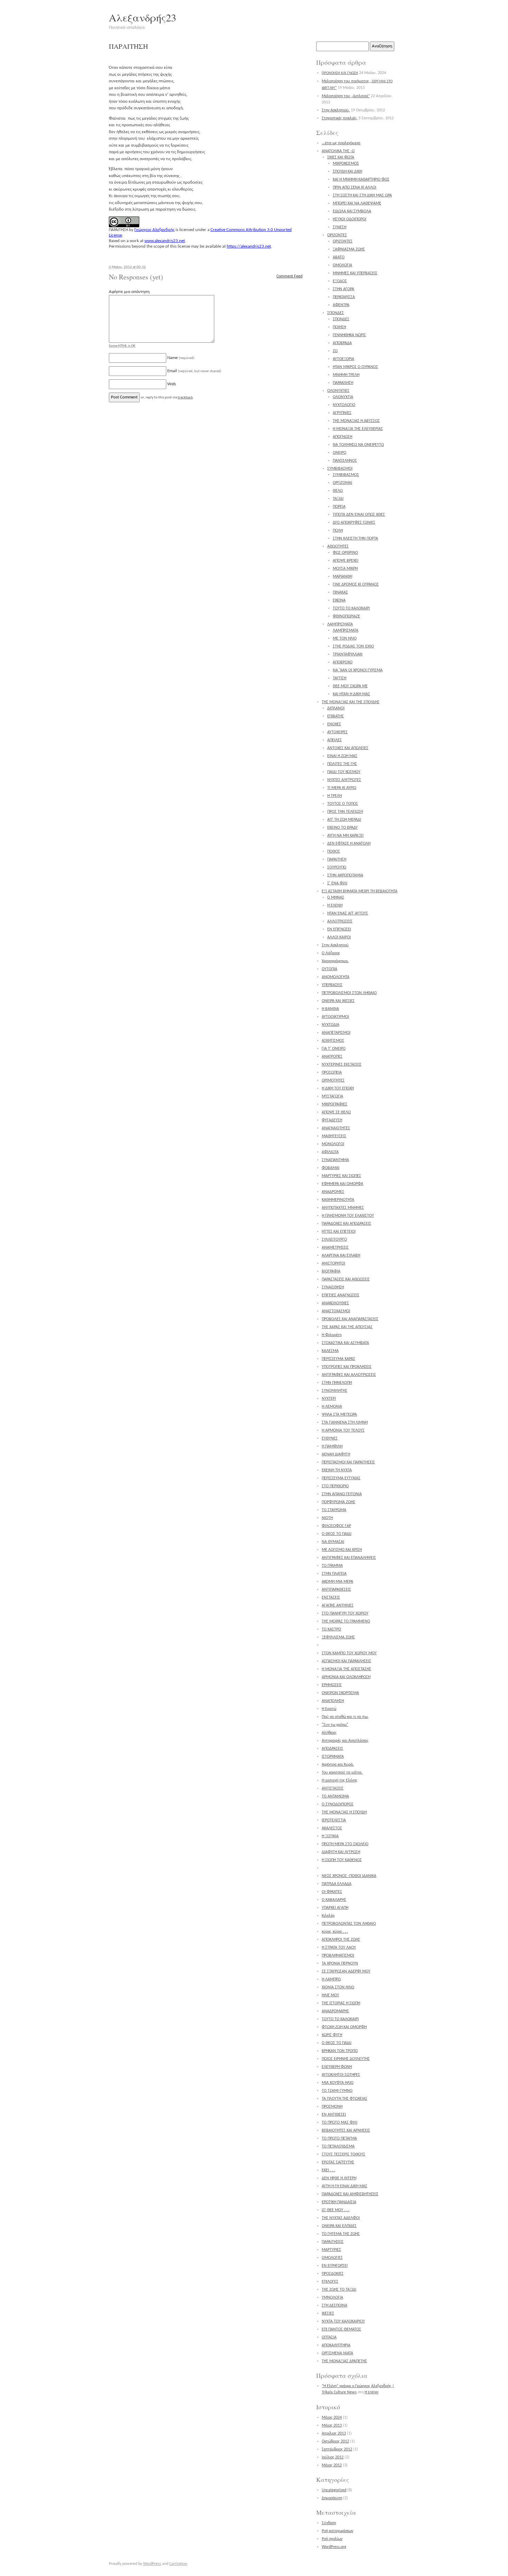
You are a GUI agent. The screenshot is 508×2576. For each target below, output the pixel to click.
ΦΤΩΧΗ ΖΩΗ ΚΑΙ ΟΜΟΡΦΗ (344, 2027)
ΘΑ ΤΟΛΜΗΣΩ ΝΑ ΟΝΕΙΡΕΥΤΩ (358, 445)
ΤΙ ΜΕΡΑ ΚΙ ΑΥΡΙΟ (342, 788)
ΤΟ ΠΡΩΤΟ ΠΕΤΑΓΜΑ (339, 2138)
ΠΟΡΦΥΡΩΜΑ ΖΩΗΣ (338, 1502)
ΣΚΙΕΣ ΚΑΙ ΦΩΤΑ (341, 157)
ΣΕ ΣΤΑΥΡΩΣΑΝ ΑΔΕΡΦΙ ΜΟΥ (346, 1971)
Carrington (178, 2564)
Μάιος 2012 (332, 2465)
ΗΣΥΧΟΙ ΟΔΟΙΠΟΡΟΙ (350, 219)
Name (181, 358)
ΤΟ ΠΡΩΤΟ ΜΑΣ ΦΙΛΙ (340, 2123)
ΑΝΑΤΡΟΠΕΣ (332, 1057)
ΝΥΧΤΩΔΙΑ (331, 1025)
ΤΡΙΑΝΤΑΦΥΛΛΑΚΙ (348, 654)
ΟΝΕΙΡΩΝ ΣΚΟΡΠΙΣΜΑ (340, 1693)
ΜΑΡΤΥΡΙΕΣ (331, 2250)
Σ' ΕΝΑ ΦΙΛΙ (337, 883)
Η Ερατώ (329, 1709)
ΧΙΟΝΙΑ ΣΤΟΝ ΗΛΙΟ (338, 1987)
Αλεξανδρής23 (143, 17)
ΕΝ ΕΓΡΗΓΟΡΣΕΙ (335, 2266)
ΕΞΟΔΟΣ (340, 281)
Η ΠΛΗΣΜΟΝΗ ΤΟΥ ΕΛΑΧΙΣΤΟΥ (348, 1216)
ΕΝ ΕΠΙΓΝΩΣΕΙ (339, 929)
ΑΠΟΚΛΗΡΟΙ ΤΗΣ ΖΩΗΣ (341, 1940)
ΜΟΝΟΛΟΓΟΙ (333, 1144)
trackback (185, 398)
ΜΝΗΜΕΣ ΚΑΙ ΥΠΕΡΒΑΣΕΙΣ (355, 273)
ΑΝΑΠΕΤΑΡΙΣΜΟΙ (336, 1033)
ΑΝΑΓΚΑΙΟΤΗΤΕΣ (336, 1128)
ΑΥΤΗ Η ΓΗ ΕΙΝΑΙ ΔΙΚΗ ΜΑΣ (345, 2186)
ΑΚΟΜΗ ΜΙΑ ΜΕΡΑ (337, 1582)
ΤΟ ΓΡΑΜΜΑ (332, 1566)
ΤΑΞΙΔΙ (338, 499)
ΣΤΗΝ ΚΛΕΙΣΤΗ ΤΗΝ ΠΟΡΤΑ (355, 539)
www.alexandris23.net (165, 241)
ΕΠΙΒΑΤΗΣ (336, 716)
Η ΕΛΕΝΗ (335, 905)
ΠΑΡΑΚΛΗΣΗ (343, 383)
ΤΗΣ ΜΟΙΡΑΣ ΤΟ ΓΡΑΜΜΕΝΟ (346, 1621)
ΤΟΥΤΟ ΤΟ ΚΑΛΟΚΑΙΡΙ (351, 608)
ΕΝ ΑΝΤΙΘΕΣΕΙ (334, 2115)
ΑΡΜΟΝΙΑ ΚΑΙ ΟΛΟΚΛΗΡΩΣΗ (346, 1677)
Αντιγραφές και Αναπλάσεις (345, 1741)
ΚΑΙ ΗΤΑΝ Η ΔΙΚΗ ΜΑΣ (351, 694)
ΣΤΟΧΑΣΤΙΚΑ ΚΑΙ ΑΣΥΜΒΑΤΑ (345, 1343)
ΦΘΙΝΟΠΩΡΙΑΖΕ (346, 616)
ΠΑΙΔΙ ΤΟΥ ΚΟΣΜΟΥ (344, 772)
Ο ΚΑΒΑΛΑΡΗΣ (334, 1900)
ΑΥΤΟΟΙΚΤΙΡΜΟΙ (335, 1017)
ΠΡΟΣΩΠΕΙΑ (332, 1073)
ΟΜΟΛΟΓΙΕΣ (332, 2258)
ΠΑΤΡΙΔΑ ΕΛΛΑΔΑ (337, 1884)
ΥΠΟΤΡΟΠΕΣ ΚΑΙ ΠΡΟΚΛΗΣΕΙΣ (347, 1367)
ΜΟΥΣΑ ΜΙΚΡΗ (345, 569)
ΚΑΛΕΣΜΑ (330, 1351)
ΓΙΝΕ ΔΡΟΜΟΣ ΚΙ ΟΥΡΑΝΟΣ (356, 585)
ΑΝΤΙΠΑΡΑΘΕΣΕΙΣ (336, 1590)
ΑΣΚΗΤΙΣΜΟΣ (333, 1041)
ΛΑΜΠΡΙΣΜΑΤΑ (340, 624)
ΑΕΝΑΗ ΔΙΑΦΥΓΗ (336, 1454)
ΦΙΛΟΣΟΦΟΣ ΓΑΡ (336, 1526)
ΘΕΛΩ (338, 491)
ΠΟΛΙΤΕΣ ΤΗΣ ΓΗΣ (342, 764)
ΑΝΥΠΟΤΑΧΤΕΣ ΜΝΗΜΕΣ (343, 1208)
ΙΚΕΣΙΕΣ (328, 2313)
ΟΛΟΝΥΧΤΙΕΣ (338, 391)
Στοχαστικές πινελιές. (340, 118)
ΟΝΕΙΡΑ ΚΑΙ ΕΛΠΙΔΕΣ (339, 2226)
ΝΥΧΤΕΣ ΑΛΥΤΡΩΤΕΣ (344, 780)
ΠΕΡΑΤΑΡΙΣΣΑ (344, 297)
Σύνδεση (329, 2523)
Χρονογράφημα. (335, 961)
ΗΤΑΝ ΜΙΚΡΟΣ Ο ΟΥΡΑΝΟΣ (355, 367)
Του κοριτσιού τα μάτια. (342, 1773)
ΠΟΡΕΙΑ (339, 507)
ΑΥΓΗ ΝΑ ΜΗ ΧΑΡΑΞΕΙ (345, 836)
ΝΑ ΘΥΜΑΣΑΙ (333, 1542)
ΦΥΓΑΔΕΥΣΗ (332, 1120)
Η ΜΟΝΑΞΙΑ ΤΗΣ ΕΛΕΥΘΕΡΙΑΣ (358, 429)
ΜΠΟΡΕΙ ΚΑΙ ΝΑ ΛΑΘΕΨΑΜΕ (357, 203)
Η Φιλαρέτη (332, 1335)
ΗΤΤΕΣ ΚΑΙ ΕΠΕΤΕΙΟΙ (339, 1232)
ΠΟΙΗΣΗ (339, 327)
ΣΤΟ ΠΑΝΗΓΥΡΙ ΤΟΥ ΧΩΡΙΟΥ (345, 1613)
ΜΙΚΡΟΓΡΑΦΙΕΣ (335, 1104)
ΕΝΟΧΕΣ (334, 724)
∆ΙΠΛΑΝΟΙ (336, 708)
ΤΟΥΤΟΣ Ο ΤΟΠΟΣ (343, 804)
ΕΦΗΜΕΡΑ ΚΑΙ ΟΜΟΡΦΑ (342, 1184)
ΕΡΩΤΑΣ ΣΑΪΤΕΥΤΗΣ (338, 2162)
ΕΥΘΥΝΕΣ (330, 1438)
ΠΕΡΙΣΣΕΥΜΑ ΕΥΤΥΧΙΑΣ (341, 1478)
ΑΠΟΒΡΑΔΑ (342, 343)
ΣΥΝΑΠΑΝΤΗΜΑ (335, 1160)
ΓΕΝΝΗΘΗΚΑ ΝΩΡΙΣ (349, 335)
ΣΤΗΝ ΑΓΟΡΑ (344, 289)
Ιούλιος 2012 (333, 2457)
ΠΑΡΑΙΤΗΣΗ (337, 859)
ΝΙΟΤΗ (327, 1518)
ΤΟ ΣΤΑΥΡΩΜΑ (334, 1510)
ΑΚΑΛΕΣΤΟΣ (332, 1828)
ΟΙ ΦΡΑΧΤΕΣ (332, 1892)
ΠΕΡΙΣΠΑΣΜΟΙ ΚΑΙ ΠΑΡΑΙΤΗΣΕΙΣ (348, 1462)
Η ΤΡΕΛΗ (335, 796)
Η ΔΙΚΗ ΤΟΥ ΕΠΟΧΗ (338, 1088)
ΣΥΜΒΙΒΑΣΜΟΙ (340, 469)
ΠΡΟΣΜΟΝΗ (332, 2107)
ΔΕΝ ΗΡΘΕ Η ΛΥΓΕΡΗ (339, 2178)
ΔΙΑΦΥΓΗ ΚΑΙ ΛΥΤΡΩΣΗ (341, 1852)
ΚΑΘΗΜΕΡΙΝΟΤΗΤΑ (338, 1200)
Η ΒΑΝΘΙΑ (330, 1009)
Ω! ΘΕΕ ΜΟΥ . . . (336, 2210)
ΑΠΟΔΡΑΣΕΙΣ (332, 1749)
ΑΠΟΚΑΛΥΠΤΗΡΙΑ (336, 2345)
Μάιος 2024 (332, 2418)
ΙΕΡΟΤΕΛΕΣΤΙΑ (334, 1820)
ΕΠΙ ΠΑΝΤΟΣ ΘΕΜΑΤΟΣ (341, 2329)
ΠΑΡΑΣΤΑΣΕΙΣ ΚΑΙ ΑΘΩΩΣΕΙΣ (346, 1279)
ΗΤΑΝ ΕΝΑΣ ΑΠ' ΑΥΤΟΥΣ (348, 913)
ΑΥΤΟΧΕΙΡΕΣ (337, 732)
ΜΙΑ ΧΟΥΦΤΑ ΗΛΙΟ (338, 2083)
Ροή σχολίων (332, 2539)
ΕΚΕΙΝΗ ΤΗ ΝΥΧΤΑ (337, 1470)
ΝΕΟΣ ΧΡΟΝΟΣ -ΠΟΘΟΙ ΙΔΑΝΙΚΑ (349, 1876)
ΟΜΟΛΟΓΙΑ (342, 265)
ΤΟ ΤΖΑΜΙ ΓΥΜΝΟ (337, 2091)
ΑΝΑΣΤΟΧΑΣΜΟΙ (336, 1311)
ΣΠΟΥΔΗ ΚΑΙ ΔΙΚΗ (347, 172)
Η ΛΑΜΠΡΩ (331, 1979)
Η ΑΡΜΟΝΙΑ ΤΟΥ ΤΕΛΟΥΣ (343, 1430)
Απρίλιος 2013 (334, 2434)
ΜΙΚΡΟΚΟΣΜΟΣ (346, 164)
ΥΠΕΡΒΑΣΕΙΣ (332, 985)
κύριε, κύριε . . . (335, 1932)
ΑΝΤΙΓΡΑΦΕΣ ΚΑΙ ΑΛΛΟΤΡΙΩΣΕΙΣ (349, 1375)
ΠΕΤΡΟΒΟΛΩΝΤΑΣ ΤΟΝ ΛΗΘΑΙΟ (349, 1924)
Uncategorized (334, 2490)
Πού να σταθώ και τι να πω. (345, 1717)
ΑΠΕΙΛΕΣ (335, 740)
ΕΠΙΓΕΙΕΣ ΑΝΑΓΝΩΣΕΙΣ (341, 1295)
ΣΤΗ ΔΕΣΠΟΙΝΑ (335, 2306)
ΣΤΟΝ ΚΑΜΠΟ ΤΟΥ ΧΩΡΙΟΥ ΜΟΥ (349, 1653)
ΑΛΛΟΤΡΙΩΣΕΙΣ (340, 921)
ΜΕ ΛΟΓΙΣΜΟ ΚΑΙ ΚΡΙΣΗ (342, 1550)
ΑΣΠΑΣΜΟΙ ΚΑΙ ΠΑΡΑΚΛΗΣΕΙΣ (346, 1661)
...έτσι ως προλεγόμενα (341, 143)
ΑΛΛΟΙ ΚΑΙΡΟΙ (339, 937)
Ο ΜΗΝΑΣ (336, 898)
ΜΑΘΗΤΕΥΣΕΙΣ (334, 1136)
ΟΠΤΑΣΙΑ (329, 2337)
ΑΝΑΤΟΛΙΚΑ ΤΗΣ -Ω (338, 151)
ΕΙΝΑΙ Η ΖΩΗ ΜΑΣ (342, 756)
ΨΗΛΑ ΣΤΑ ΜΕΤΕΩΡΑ (339, 1415)
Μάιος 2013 (332, 2426)
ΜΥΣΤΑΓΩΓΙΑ (332, 1096)
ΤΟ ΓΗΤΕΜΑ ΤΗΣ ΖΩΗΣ (341, 2234)
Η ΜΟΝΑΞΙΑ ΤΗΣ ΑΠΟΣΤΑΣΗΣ (346, 1669)
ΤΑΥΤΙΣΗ (340, 678)
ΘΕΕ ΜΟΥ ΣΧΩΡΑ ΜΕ (350, 686)
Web (172, 384)
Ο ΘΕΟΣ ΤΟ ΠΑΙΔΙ (337, 1534)
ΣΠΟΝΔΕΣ (336, 313)
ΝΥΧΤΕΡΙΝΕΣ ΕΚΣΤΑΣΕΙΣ (342, 1065)
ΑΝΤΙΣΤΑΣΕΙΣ (333, 1788)
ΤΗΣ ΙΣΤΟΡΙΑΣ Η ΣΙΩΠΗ (341, 2003)
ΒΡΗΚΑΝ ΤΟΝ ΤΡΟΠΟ (340, 2051)
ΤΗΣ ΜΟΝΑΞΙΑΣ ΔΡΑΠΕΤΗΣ (344, 2361)
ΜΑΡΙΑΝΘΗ (342, 577)
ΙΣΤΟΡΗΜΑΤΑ (333, 1757)
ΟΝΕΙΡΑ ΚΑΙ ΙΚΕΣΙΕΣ (338, 1001)
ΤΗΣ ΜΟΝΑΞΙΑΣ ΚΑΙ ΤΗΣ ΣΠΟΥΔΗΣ (351, 702)
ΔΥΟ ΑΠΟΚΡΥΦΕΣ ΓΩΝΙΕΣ (354, 523)
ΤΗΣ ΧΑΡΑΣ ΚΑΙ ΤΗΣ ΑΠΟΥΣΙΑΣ (347, 1327)
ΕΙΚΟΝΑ (339, 600)
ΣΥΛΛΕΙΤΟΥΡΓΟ (334, 1240)
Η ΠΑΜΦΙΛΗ (332, 1446)
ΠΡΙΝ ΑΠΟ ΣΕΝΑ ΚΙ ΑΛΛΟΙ (355, 187)
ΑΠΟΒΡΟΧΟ (343, 662)
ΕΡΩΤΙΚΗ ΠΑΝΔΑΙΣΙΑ (339, 2202)
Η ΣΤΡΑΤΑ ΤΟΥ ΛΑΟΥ (339, 1948)
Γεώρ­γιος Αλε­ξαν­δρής (154, 230)
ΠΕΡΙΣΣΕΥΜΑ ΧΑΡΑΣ (338, 1359)
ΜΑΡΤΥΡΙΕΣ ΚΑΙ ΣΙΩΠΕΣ (341, 1176)
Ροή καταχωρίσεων (337, 2531)
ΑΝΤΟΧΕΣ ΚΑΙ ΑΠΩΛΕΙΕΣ (348, 748)
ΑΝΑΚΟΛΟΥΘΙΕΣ (335, 1303)
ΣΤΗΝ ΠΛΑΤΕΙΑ (334, 1574)
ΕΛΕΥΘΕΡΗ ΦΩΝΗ (337, 2067)
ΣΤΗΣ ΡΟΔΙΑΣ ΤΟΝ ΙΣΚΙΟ (353, 646)
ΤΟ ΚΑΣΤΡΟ (331, 1629)
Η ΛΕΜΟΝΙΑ (332, 1407)
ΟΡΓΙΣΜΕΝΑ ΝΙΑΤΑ (337, 2353)
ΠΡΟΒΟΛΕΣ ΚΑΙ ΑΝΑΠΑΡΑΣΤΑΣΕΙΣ (350, 1319)
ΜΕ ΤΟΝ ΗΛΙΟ (345, 638)
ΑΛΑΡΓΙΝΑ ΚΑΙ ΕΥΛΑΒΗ (341, 1255)
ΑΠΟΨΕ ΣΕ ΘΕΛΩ (336, 1112)
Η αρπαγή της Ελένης (340, 1781)
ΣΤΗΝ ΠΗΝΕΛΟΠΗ (337, 1383)
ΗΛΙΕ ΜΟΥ (330, 1995)
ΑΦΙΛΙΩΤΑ (330, 1152)
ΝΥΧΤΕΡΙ (329, 1399)
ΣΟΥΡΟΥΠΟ (337, 867)
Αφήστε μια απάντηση (129, 292)
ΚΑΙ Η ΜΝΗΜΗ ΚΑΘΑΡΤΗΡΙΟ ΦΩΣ (361, 180)
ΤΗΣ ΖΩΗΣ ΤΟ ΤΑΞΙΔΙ (339, 2290)
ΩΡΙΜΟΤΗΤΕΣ (333, 1080)
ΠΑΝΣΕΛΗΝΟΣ (345, 461)
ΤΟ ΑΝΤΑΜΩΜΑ (335, 1796)
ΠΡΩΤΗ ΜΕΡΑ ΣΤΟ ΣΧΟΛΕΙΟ (345, 1844)
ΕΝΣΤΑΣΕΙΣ (331, 1598)
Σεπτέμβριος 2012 (337, 2449)
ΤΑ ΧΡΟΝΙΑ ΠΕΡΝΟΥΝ (340, 1963)
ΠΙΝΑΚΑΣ (340, 592)
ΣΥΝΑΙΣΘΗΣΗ (333, 1287)
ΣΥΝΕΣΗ (340, 227)
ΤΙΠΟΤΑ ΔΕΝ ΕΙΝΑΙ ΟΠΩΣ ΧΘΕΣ (359, 515)
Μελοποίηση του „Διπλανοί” (346, 96)
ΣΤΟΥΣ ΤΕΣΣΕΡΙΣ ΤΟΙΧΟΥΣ (344, 2154)
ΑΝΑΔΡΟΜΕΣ (333, 1192)
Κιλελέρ (328, 1916)
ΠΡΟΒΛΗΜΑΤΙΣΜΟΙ (338, 1956)
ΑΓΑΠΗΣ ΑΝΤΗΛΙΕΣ (338, 1606)
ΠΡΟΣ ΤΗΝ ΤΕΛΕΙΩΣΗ (345, 812)
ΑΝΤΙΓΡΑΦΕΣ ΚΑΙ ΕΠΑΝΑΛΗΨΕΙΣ (349, 1558)
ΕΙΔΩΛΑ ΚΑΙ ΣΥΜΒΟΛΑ (352, 211)
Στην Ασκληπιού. (336, 110)
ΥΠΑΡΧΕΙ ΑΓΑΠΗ (335, 1908)
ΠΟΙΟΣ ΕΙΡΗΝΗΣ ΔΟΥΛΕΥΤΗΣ (346, 2059)
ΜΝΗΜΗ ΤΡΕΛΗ (346, 375)
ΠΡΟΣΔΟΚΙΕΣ (333, 2274)
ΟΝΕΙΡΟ (340, 453)
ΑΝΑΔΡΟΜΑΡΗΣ (335, 2011)
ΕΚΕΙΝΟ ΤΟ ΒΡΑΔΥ (342, 828)
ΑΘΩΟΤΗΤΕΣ (338, 546)
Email (194, 371)
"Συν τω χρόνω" (335, 1725)
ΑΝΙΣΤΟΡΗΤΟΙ (333, 1263)
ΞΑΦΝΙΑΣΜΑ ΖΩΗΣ (349, 249)
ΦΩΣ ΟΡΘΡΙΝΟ (345, 553)
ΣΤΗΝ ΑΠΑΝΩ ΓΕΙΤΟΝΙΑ (342, 1494)
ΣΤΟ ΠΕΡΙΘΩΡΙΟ (335, 1486)
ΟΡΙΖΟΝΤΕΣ (337, 235)
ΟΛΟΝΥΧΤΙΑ (343, 397)
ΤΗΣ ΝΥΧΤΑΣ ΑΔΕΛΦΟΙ (341, 2218)
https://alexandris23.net (249, 246)
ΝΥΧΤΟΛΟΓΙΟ (344, 405)
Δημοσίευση (332, 2498)
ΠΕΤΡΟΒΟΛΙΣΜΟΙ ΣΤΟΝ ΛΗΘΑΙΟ (349, 993)
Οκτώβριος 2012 (335, 2441)
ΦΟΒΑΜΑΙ (331, 1168)
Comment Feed (289, 276)
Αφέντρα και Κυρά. (338, 1765)
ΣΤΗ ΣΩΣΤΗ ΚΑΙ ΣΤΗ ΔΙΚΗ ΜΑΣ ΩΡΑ (362, 195)
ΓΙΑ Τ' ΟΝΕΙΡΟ (334, 1049)
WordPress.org (334, 2547)
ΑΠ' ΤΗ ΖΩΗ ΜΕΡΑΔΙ (344, 820)
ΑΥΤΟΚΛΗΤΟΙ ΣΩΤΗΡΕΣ (341, 2075)
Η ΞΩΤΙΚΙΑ (330, 1836)
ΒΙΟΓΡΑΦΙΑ (331, 1271)
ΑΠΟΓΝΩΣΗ (342, 437)
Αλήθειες (329, 1733)
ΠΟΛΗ (338, 531)
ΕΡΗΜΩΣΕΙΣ (332, 1685)
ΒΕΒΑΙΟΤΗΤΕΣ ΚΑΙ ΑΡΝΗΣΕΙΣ (346, 2131)
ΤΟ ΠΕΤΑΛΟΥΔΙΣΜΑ (338, 2146)
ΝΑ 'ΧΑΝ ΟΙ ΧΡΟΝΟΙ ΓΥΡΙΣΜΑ (358, 670)
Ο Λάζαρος (331, 953)
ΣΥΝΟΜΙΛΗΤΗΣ (335, 1391)
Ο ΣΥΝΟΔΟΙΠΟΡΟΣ (338, 1804)
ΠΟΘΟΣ (334, 852)
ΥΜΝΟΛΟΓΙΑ (332, 2298)
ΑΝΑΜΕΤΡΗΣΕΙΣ (335, 1248)
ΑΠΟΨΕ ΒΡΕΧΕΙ (346, 561)
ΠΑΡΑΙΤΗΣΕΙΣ (333, 2242)
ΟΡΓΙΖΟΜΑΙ (342, 483)
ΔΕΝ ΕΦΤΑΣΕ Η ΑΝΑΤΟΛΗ (349, 844)
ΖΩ (335, 351)
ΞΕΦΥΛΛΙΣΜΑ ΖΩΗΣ (338, 1637)
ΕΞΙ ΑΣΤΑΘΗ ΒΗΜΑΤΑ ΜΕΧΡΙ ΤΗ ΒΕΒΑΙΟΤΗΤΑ (360, 891)
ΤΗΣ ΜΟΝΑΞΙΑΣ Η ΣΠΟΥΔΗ (344, 1812)
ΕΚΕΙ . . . (328, 2170)
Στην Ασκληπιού (335, 945)
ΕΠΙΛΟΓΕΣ (330, 2282)
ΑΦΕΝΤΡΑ (341, 305)
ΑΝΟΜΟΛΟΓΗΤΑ (336, 977)
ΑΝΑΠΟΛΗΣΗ (333, 1701)
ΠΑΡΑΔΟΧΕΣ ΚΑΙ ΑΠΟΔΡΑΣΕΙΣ (346, 1224)
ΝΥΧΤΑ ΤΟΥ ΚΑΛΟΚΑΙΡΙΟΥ (343, 2321)
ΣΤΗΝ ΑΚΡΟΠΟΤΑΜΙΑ (345, 875)
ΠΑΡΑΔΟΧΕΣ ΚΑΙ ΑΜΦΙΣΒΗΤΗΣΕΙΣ (350, 2194)
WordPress (152, 2564)
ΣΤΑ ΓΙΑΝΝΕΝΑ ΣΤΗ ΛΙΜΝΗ (345, 1423)
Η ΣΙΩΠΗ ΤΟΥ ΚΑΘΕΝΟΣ (342, 1860)
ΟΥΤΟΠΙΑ (330, 969)
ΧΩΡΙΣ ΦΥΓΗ (332, 2035)
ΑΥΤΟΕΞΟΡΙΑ (344, 359)
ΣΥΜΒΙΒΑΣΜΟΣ (346, 475)
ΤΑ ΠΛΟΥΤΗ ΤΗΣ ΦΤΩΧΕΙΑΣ (345, 2099)
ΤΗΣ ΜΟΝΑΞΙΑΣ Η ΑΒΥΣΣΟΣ (356, 421)
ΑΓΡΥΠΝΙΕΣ (342, 413)
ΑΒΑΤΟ (339, 257)
